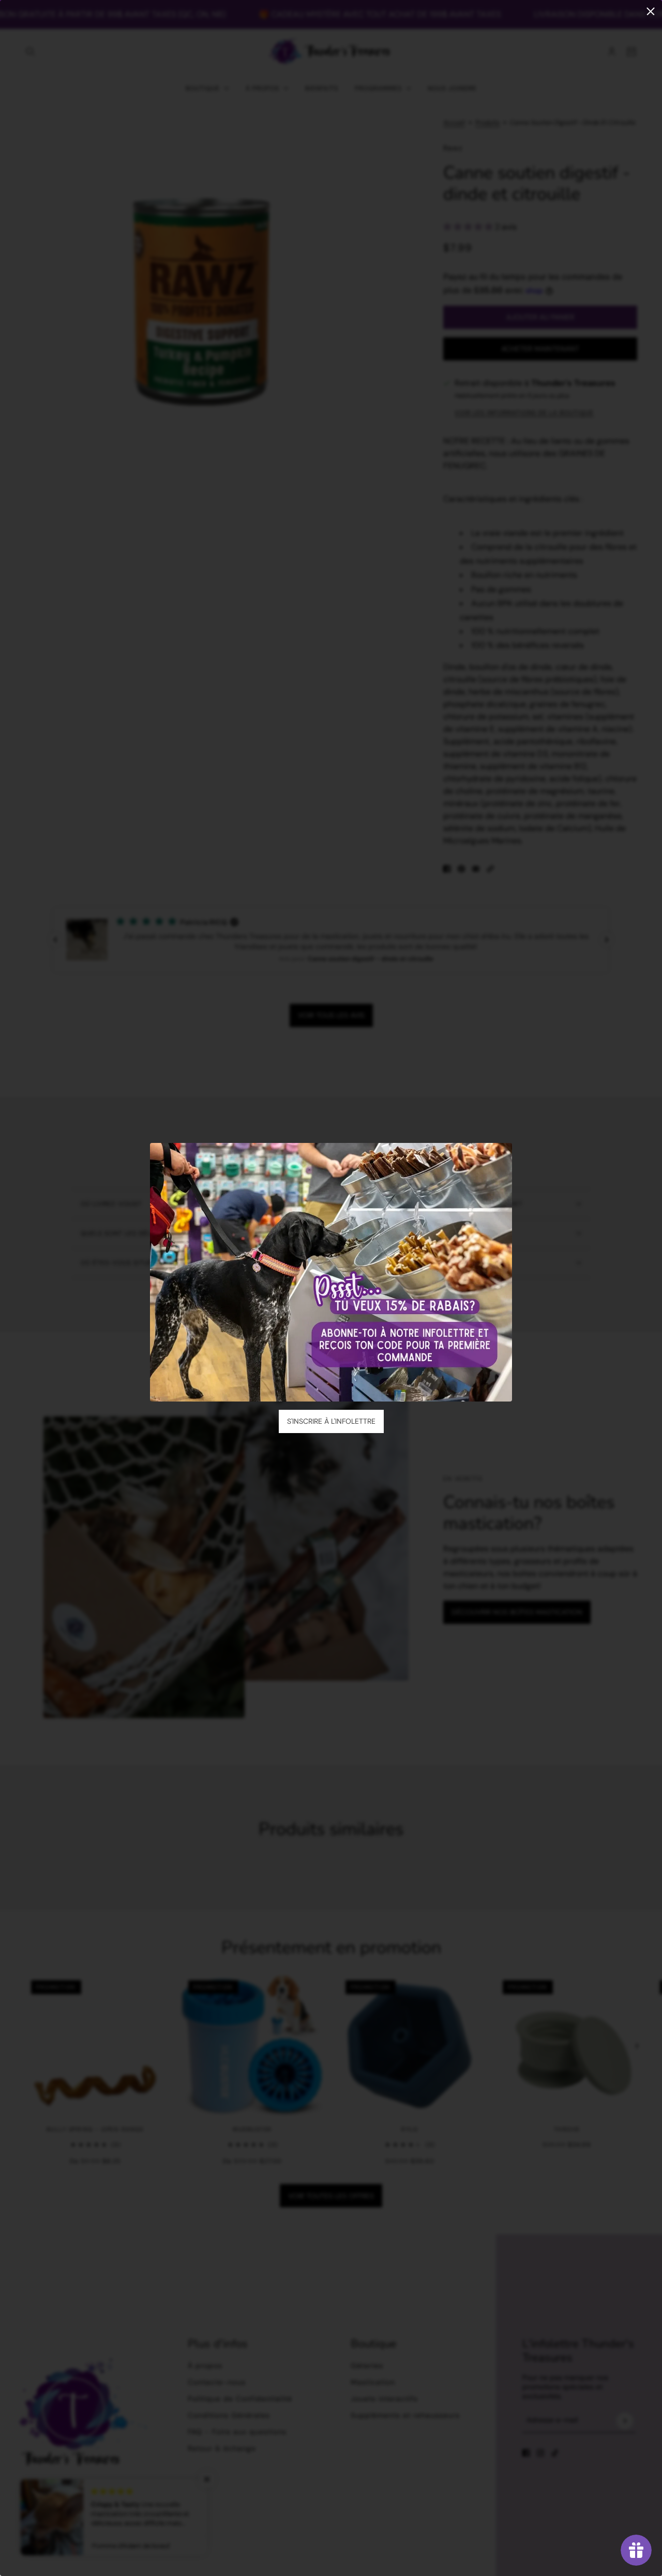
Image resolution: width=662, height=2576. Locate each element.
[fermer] (651, 11)
